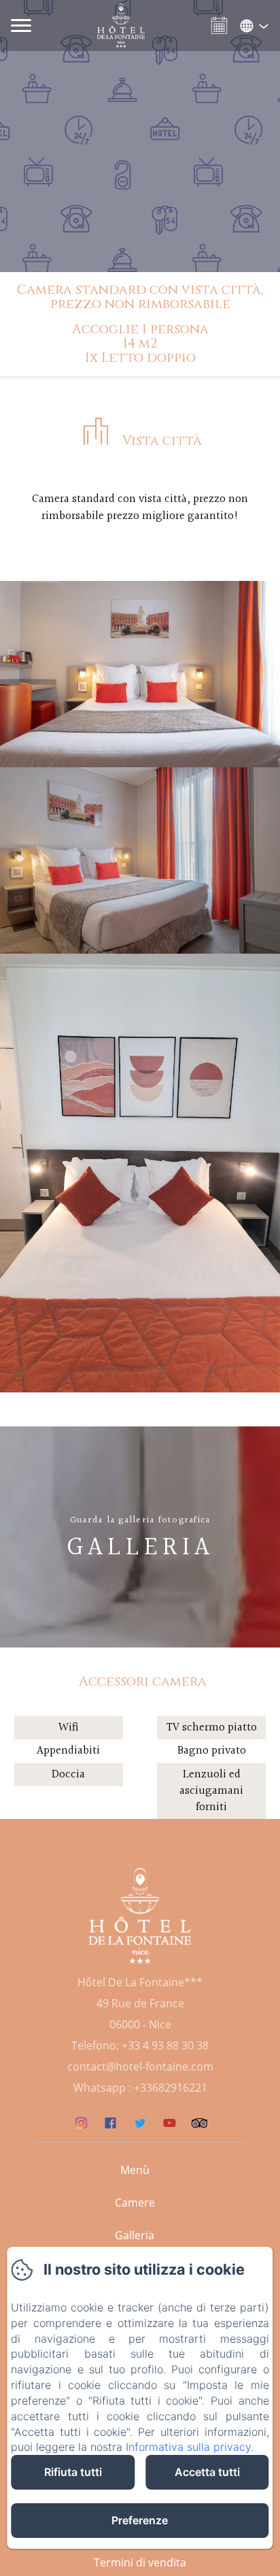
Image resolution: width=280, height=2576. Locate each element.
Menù (135, 2170)
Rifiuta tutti (73, 2472)
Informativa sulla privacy (188, 2447)
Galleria (135, 2235)
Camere (135, 2203)
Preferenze (140, 2520)
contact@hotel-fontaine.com (140, 2067)
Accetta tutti (207, 2472)
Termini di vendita (140, 2562)
